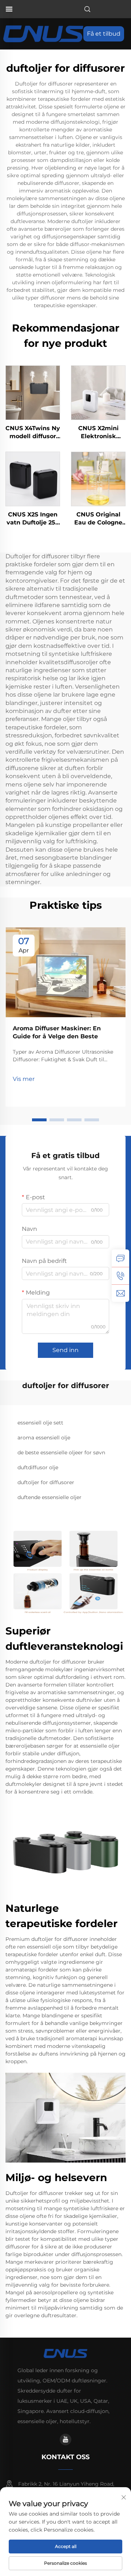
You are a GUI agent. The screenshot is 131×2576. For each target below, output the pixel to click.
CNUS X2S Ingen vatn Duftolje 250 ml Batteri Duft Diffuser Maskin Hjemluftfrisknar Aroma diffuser (33, 519)
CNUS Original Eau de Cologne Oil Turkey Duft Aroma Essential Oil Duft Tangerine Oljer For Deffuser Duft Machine (98, 519)
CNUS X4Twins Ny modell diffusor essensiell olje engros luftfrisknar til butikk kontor (33, 433)
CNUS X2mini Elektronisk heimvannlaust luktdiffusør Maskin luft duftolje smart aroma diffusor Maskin (98, 433)
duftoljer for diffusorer (46, 1482)
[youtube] (65, 2440)
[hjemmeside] (43, 33)
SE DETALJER (33, 393)
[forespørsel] (120, 1258)
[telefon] (120, 1276)
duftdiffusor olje (38, 1467)
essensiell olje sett (40, 1423)
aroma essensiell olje (44, 1438)
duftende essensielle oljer (49, 1497)
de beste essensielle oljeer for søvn (61, 1453)
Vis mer (24, 1079)
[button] (39, 1120)
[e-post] (120, 1293)
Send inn (65, 1350)
